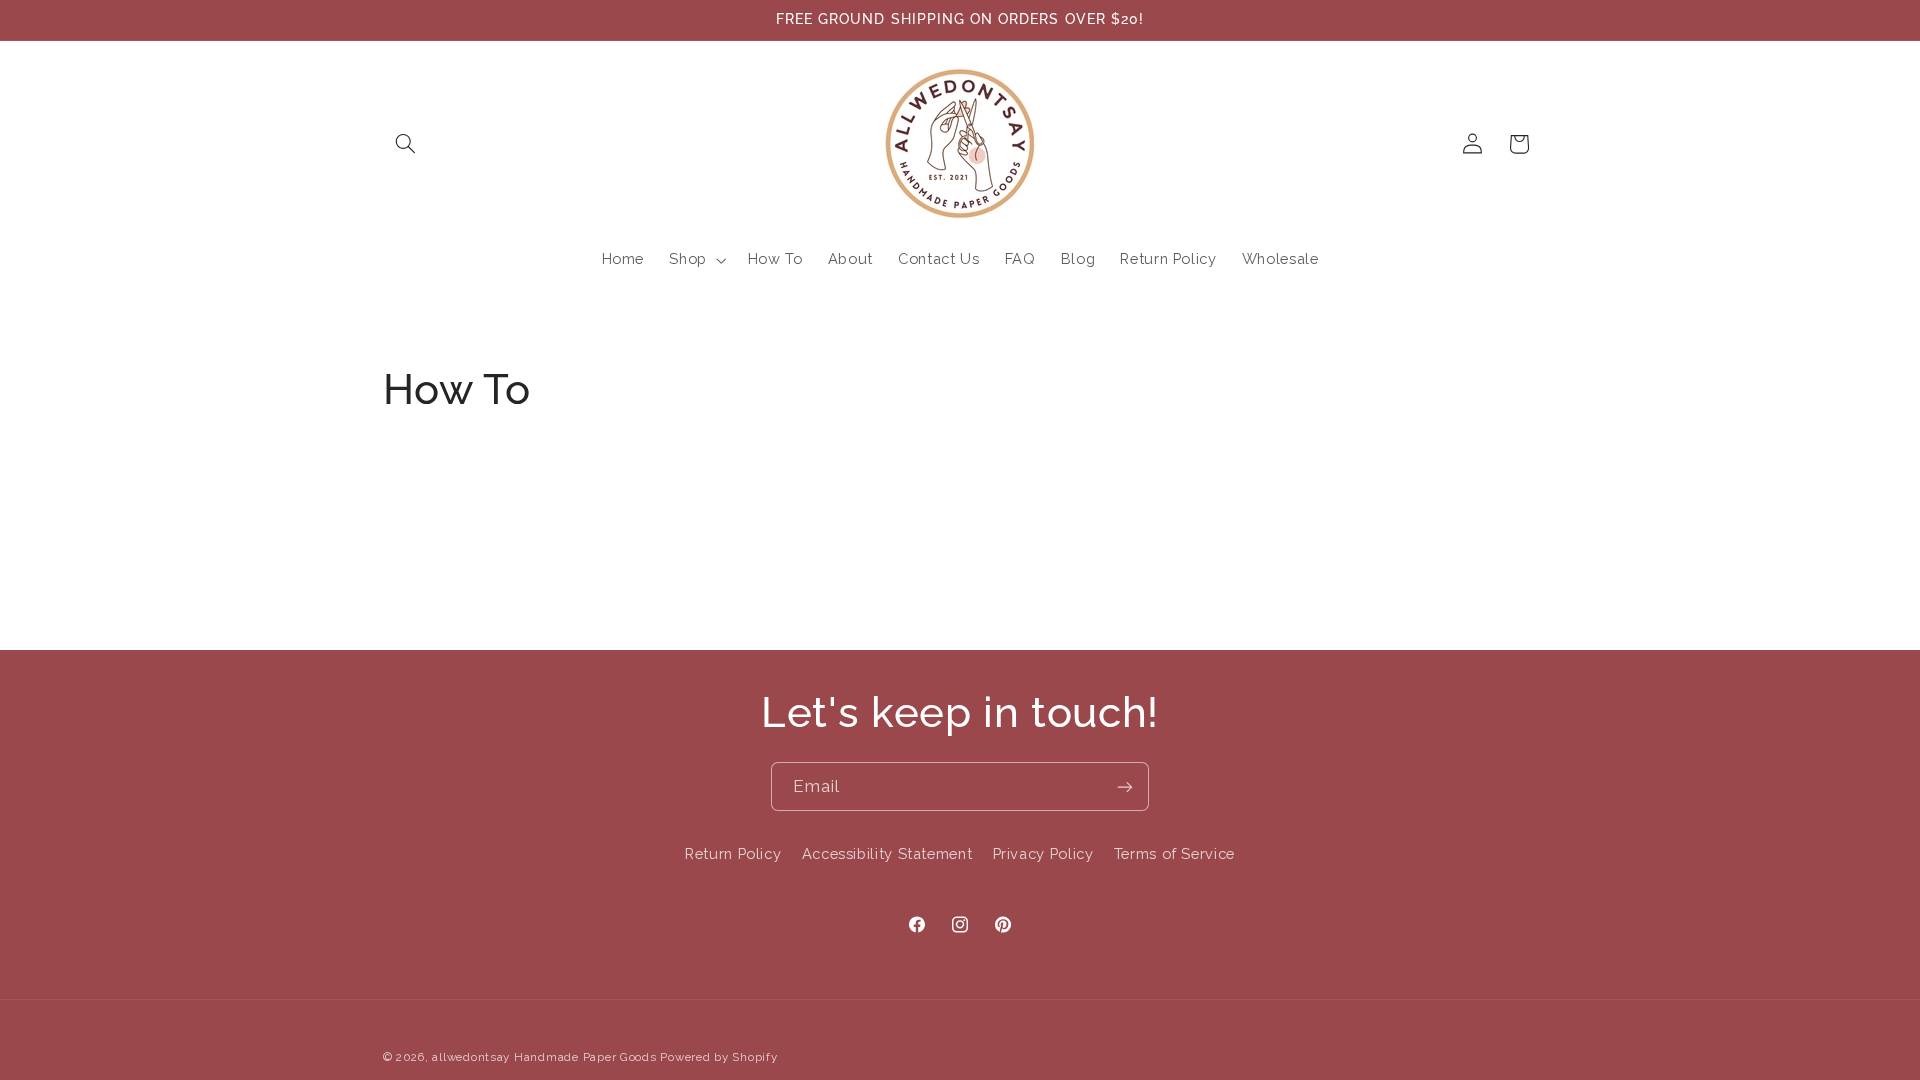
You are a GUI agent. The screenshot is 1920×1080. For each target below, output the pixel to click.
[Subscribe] (1125, 786)
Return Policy (733, 853)
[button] (406, 144)
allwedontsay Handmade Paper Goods (544, 1057)
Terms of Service (1174, 853)
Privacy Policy (1043, 853)
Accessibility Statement (887, 853)
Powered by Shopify (718, 1057)
